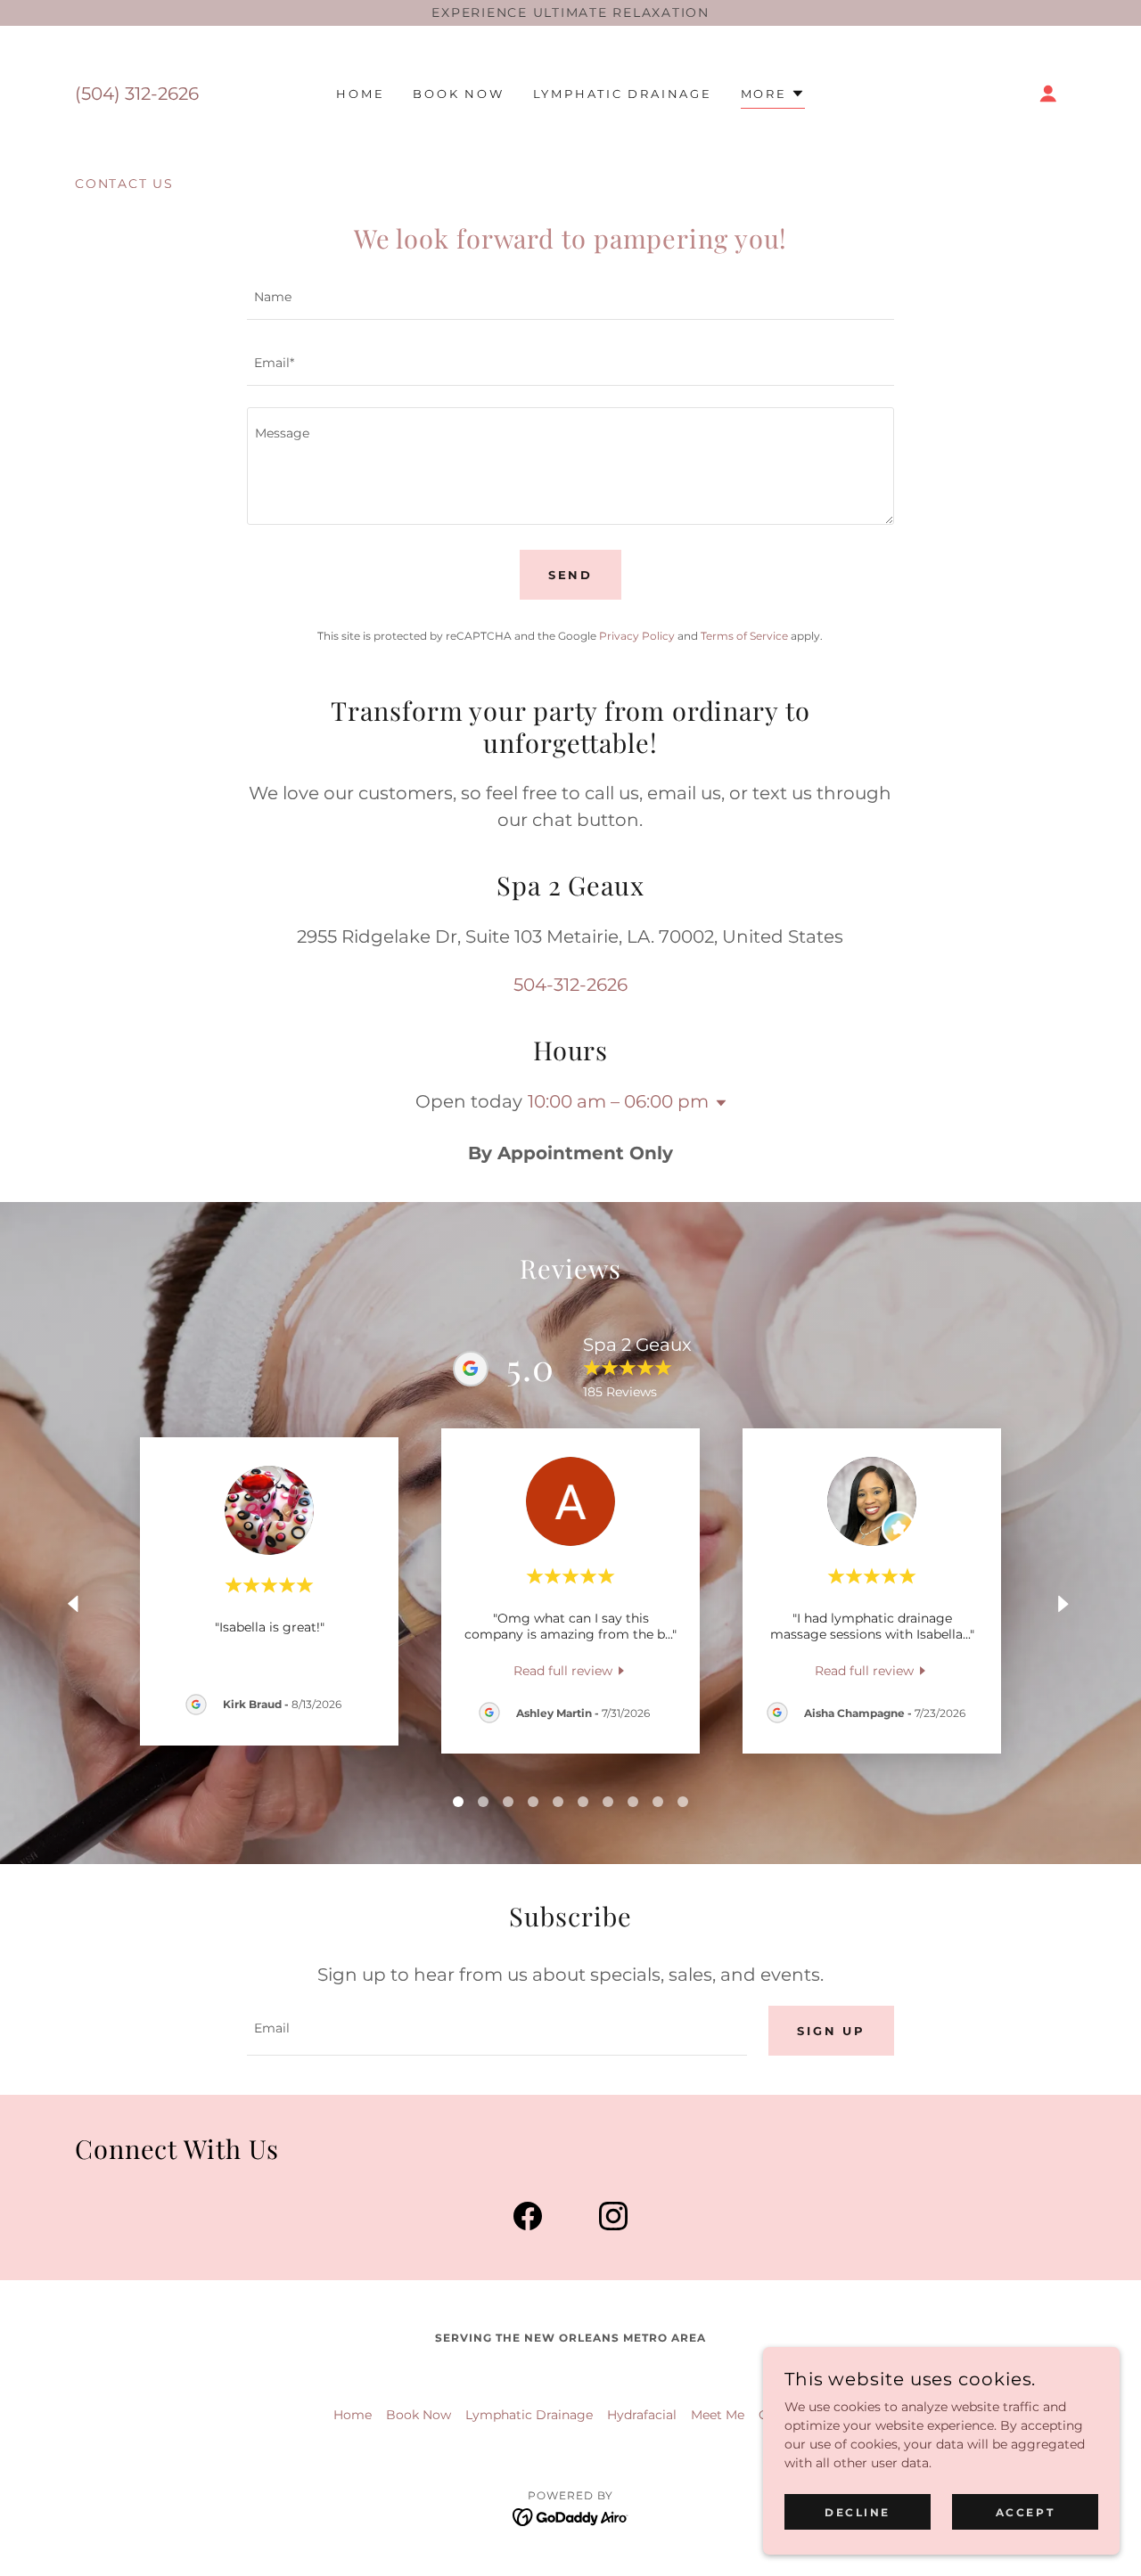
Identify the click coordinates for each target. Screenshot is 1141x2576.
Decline (858, 2512)
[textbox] (570, 298)
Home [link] (360, 94)
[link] (571, 1670)
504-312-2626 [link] (570, 985)
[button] (773, 96)
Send (570, 575)
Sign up (831, 2031)
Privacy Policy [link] (637, 636)
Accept (1025, 2512)
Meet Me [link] (718, 2415)
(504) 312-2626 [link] (137, 94)
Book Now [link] (458, 94)
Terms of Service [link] (744, 636)
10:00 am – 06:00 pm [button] (618, 1101)
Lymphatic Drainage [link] (623, 94)
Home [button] (353, 2415)
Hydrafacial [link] (642, 2415)
